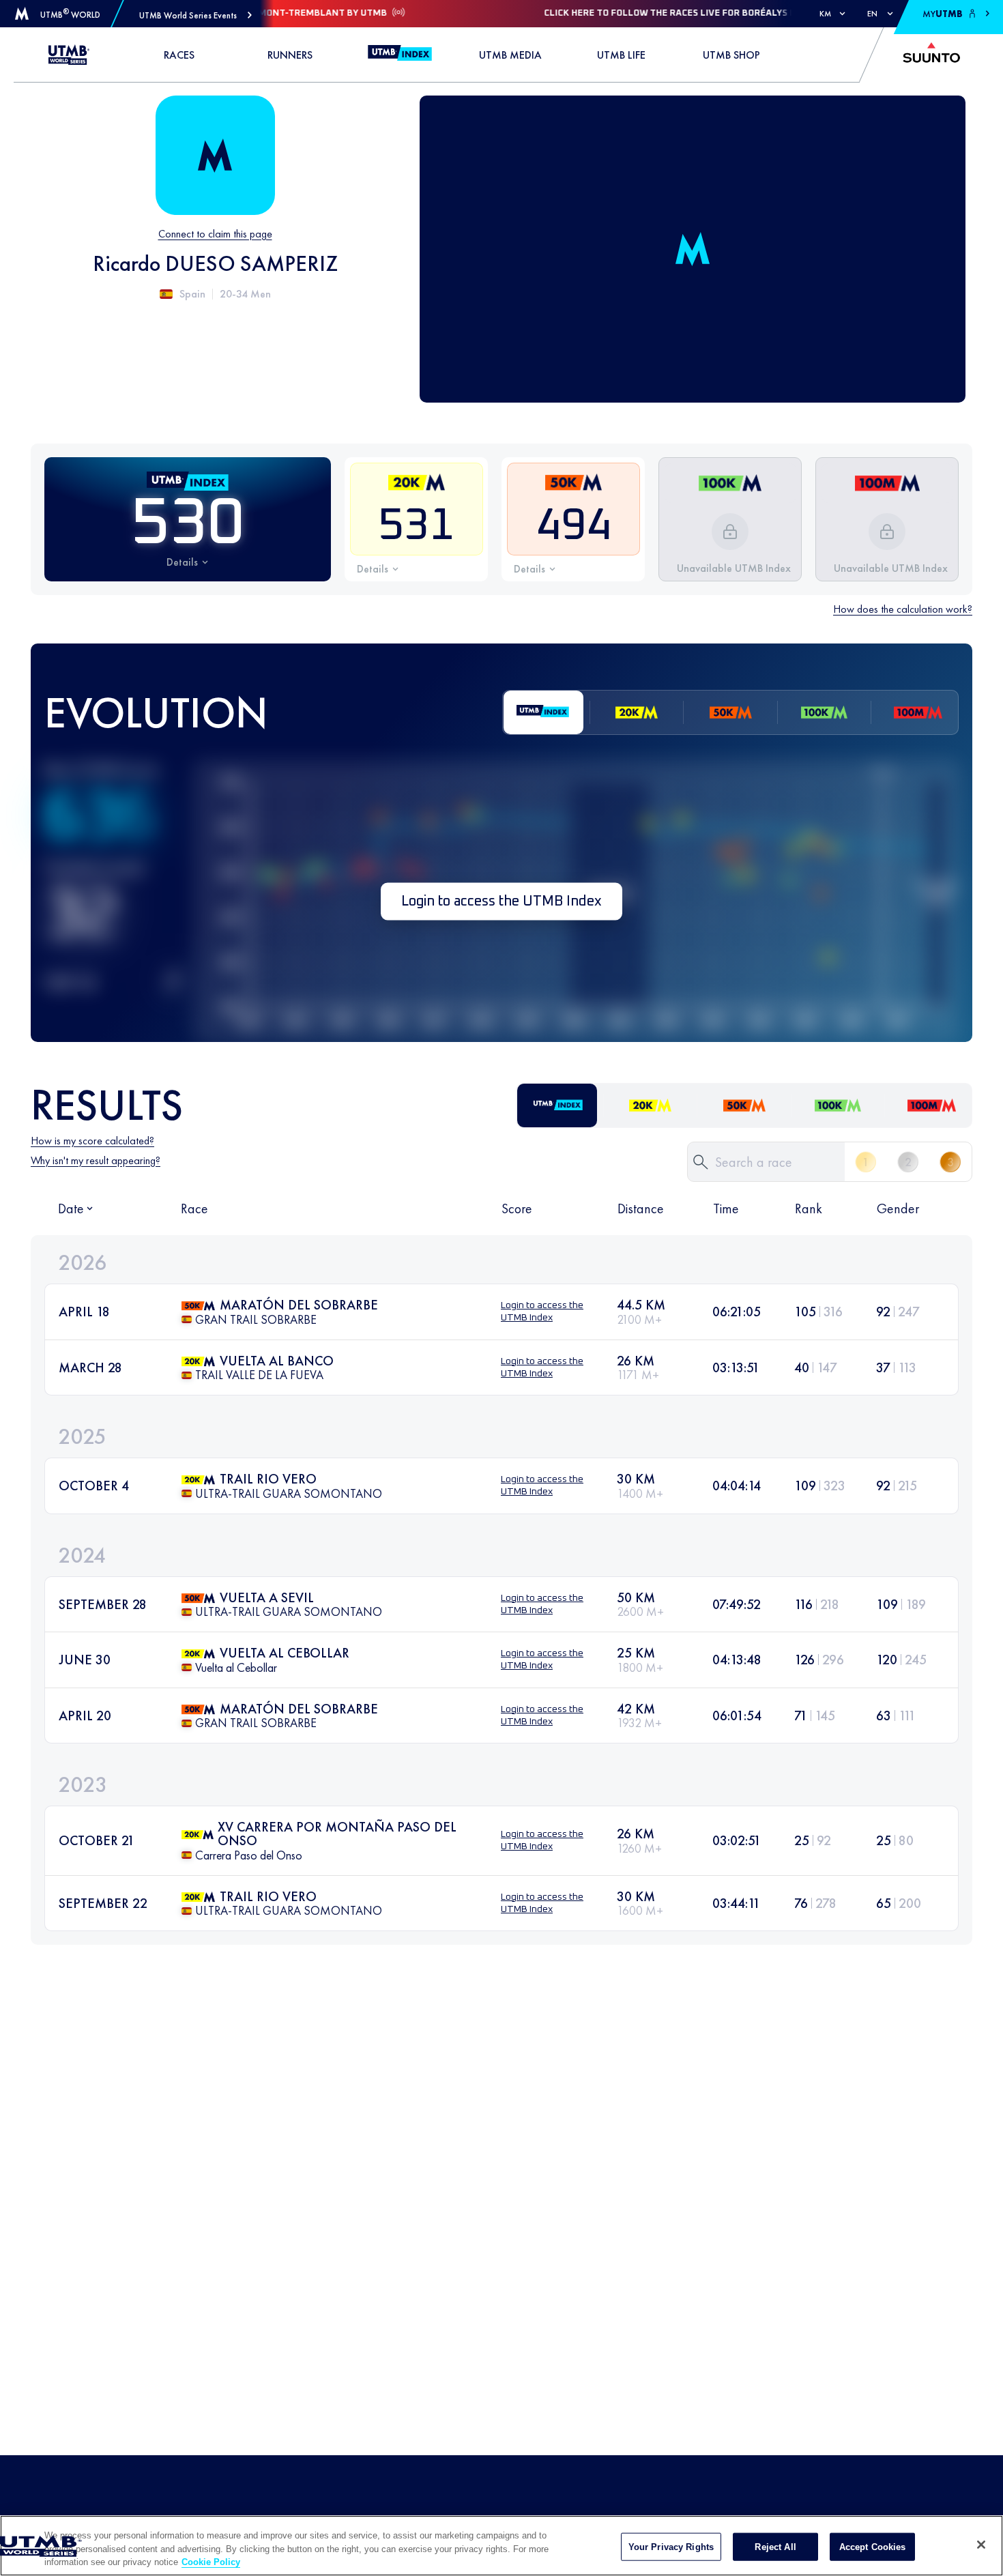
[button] (195, 15)
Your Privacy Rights (671, 2546)
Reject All (775, 2546)
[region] (501, 2546)
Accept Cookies (873, 2546)
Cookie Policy (211, 2562)
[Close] (981, 2545)
